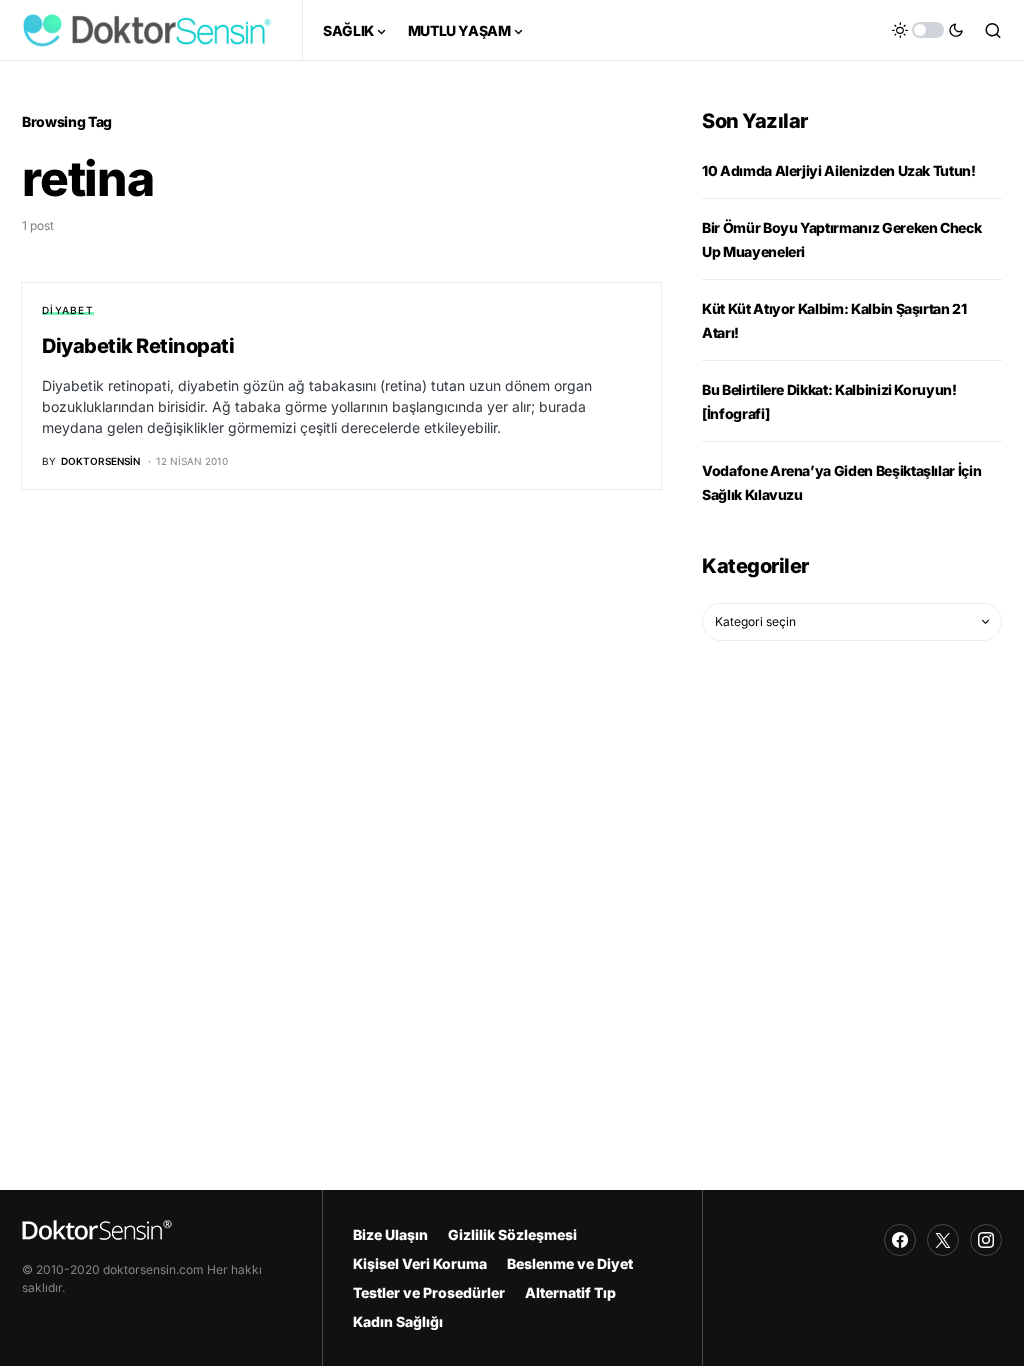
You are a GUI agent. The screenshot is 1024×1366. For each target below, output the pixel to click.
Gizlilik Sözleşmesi (512, 1234)
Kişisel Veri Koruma (420, 1263)
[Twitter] (943, 1240)
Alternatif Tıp (570, 1292)
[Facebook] (900, 1240)
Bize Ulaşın (390, 1234)
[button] (928, 30)
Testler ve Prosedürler (429, 1292)
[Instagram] (986, 1240)
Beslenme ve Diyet (570, 1263)
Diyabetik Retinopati (138, 346)
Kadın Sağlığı (398, 1321)
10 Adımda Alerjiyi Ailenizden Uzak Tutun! (839, 170)
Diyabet (68, 310)
